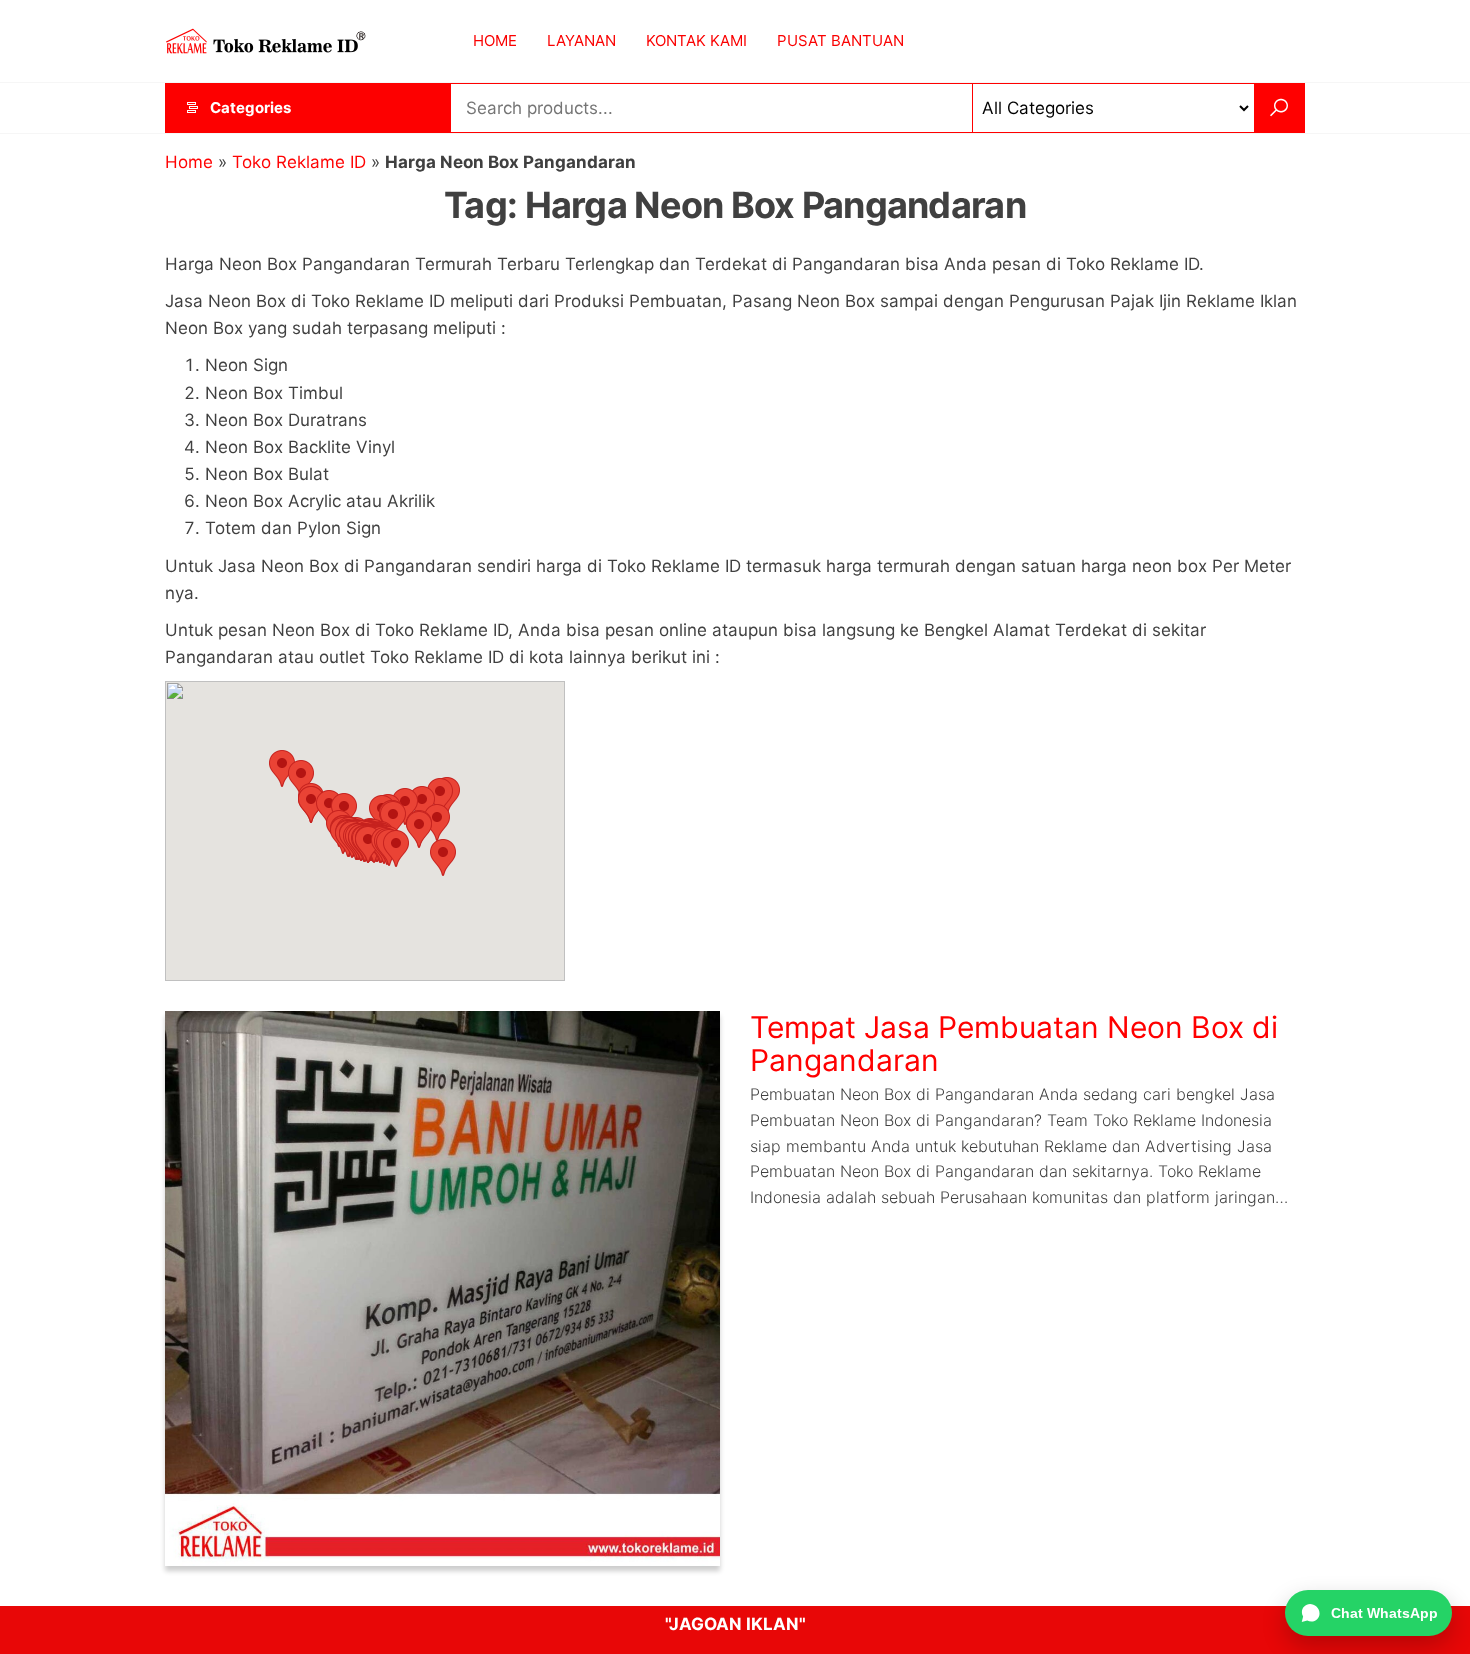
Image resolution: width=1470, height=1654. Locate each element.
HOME (495, 40)
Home (189, 162)
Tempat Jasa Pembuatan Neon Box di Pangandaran (1014, 1043)
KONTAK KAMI (696, 40)
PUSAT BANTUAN (840, 40)
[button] (282, 768)
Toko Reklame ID (299, 162)
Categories (250, 107)
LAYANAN (581, 40)
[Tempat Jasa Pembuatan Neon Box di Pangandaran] (442, 1288)
